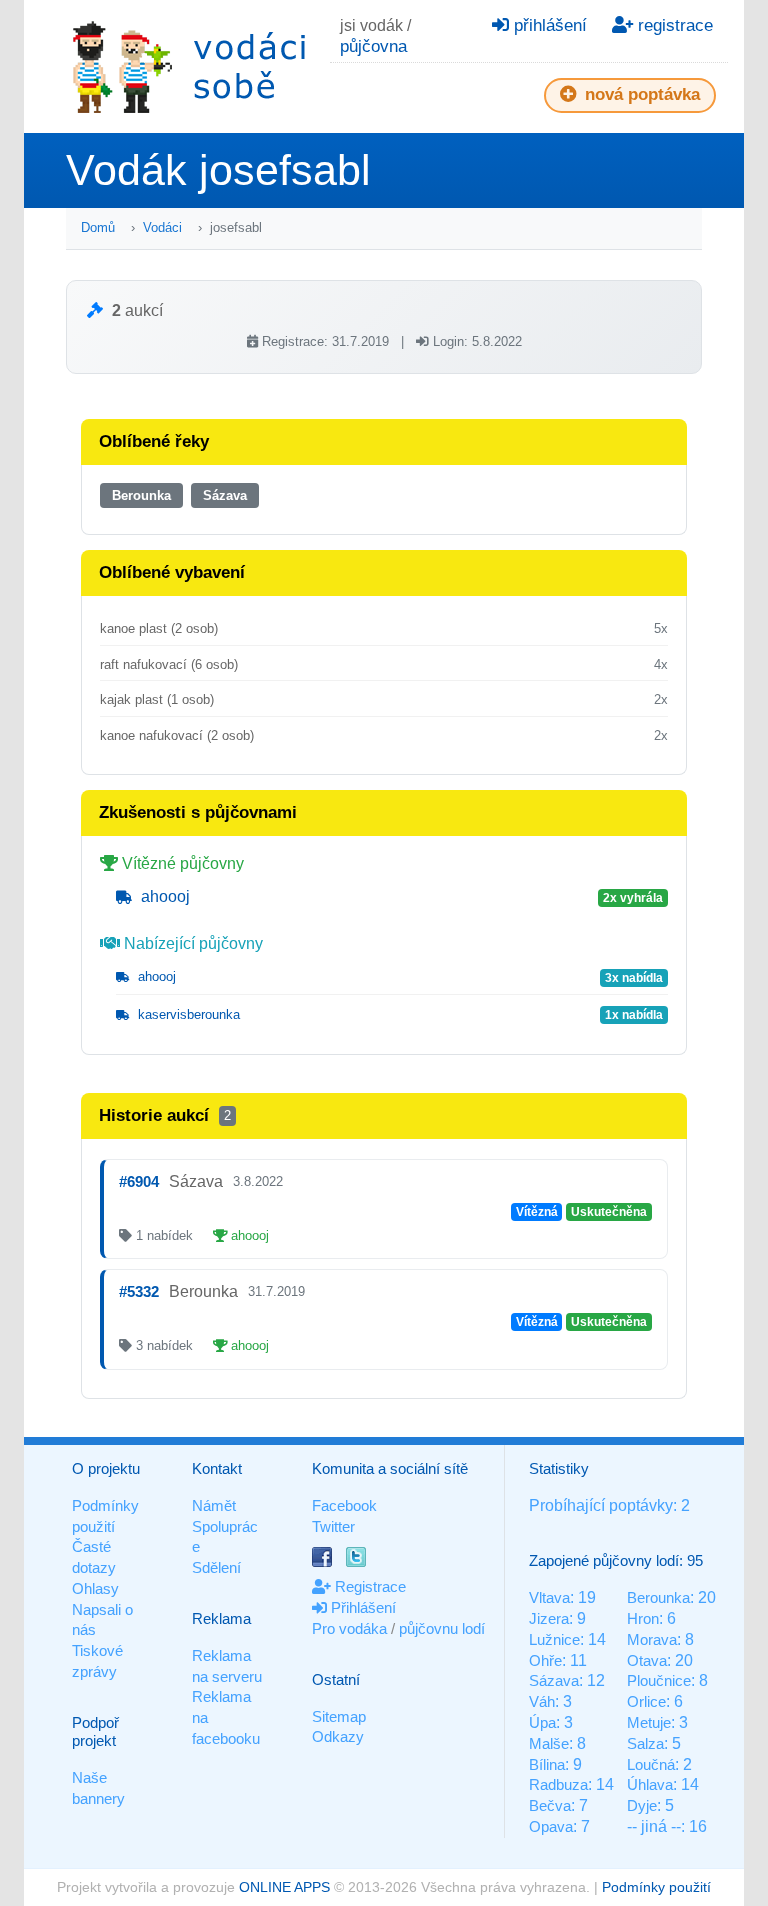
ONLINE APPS (284, 1887)
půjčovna (373, 46)
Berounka (141, 495)
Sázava (225, 495)
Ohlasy (95, 1588)
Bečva (550, 1805)
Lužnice (554, 1639)
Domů (98, 227)
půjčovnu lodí (442, 1628)
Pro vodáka (349, 1628)
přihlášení (548, 25)
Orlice (646, 1701)
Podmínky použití (656, 1887)
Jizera (549, 1618)
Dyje (642, 1805)
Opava (551, 1826)
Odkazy (338, 1736)
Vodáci (162, 227)
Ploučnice (659, 1680)
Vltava (549, 1597)
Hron (643, 1618)
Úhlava (650, 1784)
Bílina (547, 1764)
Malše (549, 1743)
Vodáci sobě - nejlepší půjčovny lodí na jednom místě (189, 66)
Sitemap (339, 1716)
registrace (673, 25)
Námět (214, 1505)
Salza (645, 1743)
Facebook (344, 1505)
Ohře (545, 1660)
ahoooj (163, 896)
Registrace (368, 1586)
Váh (542, 1701)
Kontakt (217, 1468)
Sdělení (216, 1567)
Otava (647, 1660)
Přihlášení (361, 1607)
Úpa (542, 1722)
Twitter (333, 1526)
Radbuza (558, 1784)
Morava (652, 1639)
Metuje (649, 1722)
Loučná (651, 1764)
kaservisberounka (187, 1014)
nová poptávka (640, 94)
